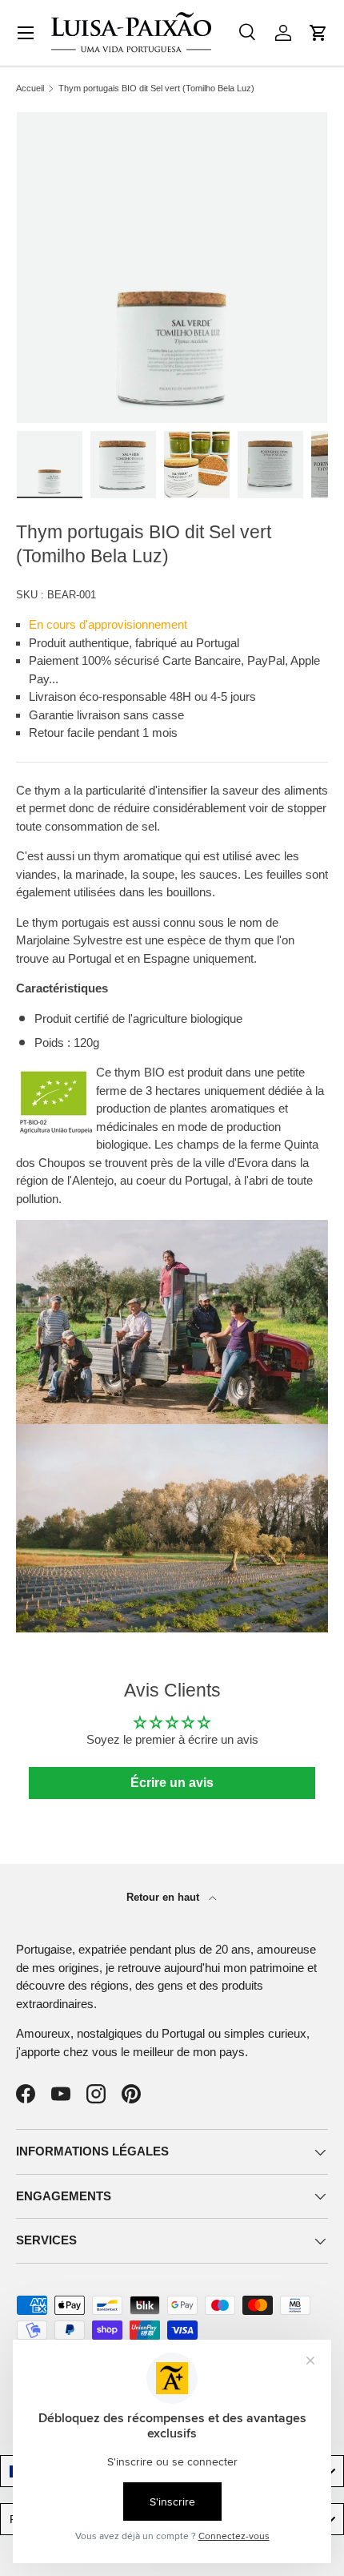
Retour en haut (164, 1897)
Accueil (30, 89)
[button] (318, 33)
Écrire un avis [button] (172, 1783)
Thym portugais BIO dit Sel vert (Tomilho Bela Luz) (156, 89)
